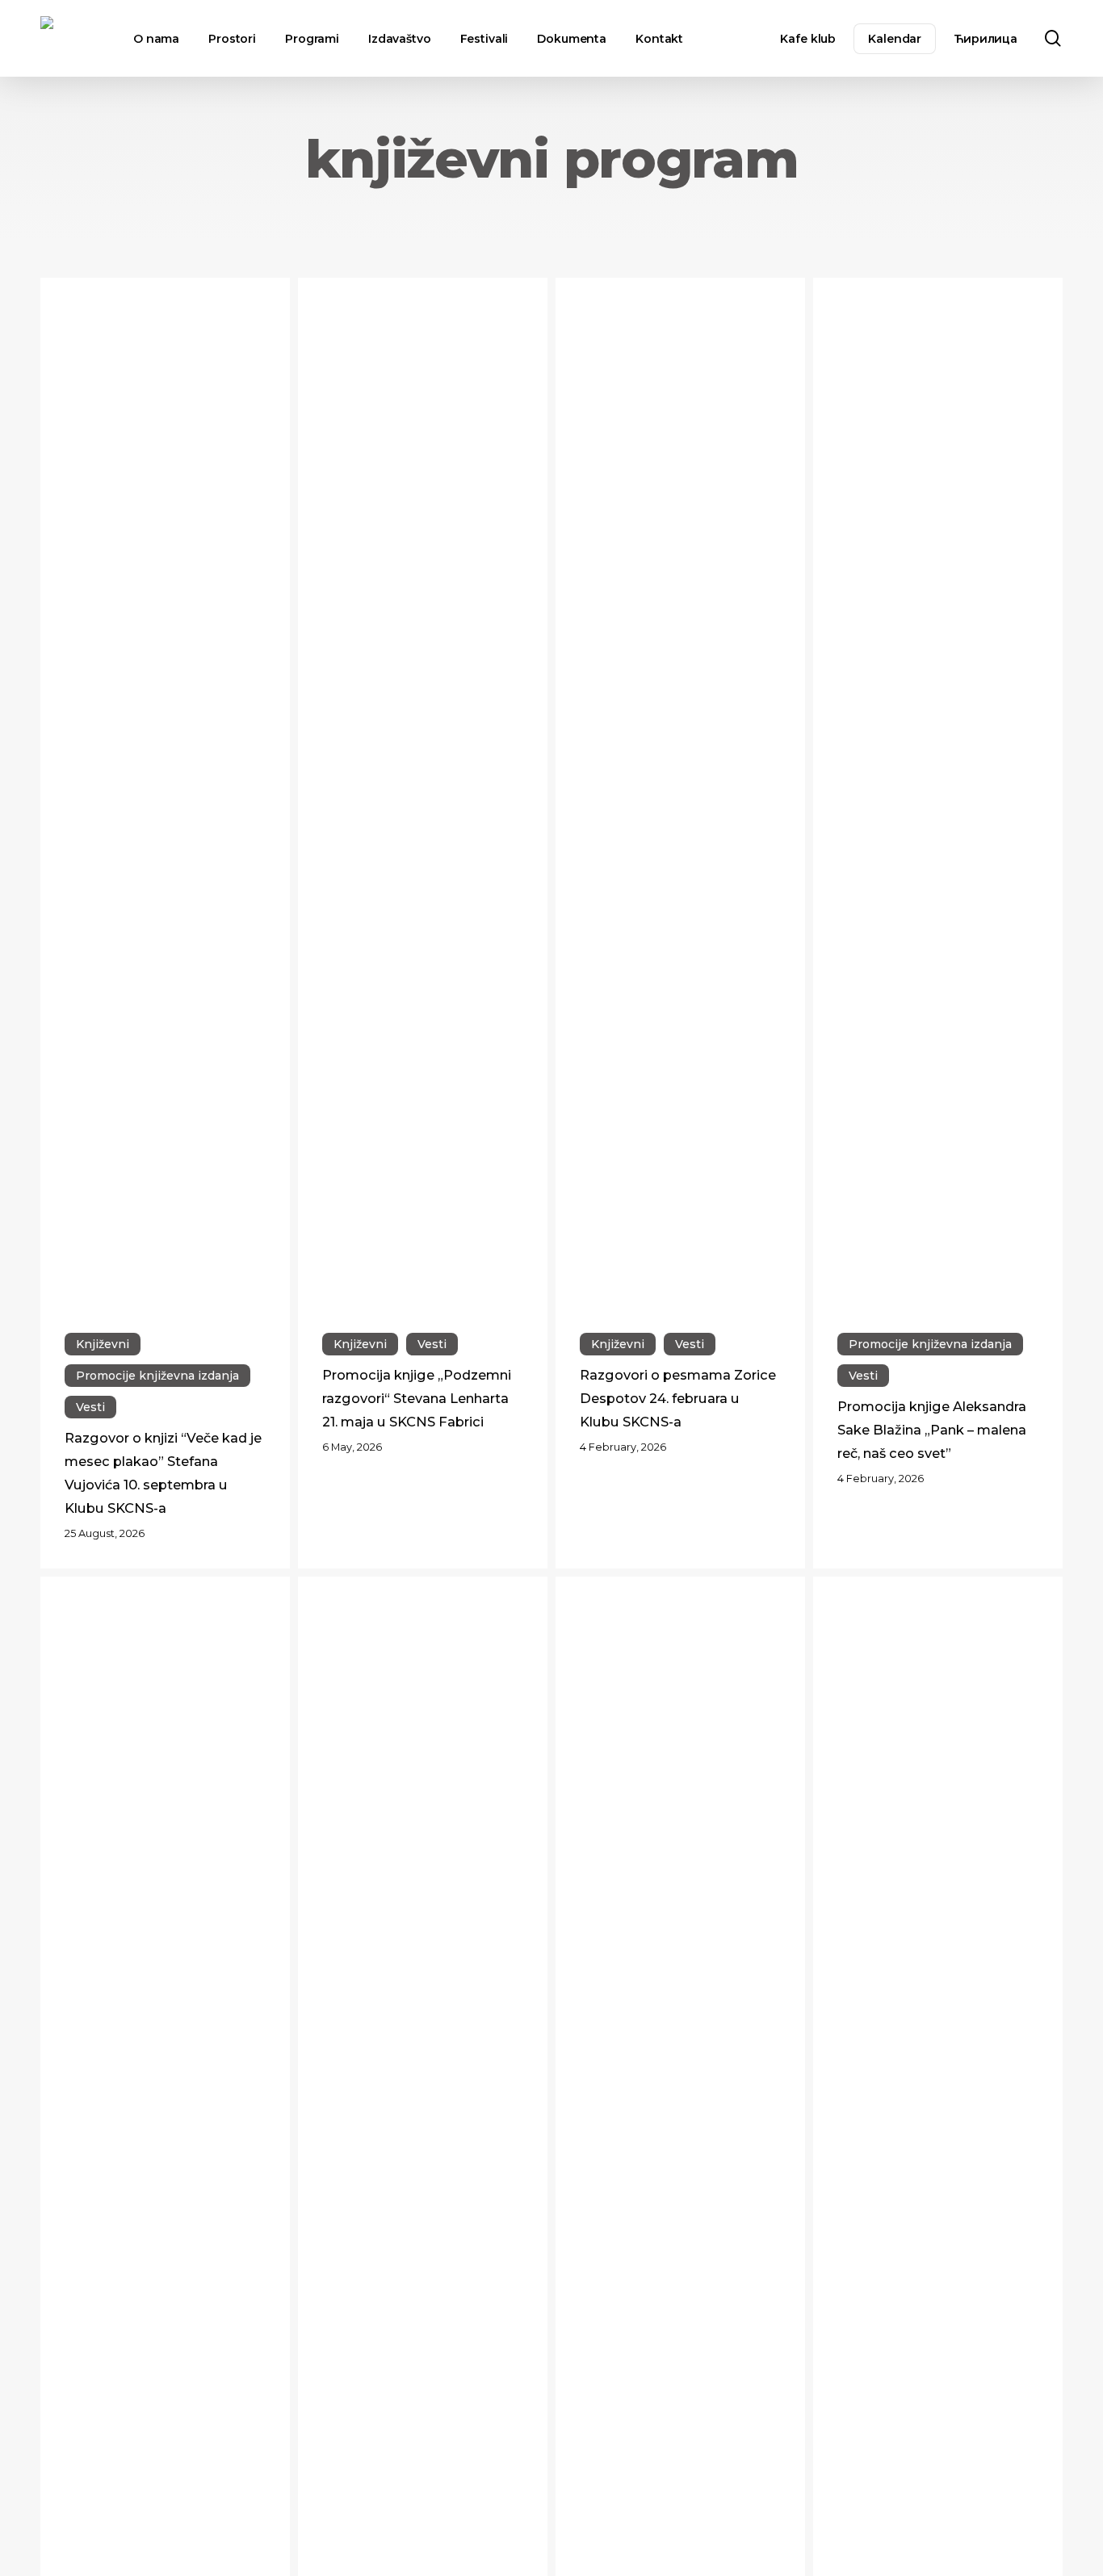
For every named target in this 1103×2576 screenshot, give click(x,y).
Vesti (90, 1407)
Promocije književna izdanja (157, 1376)
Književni (103, 1344)
